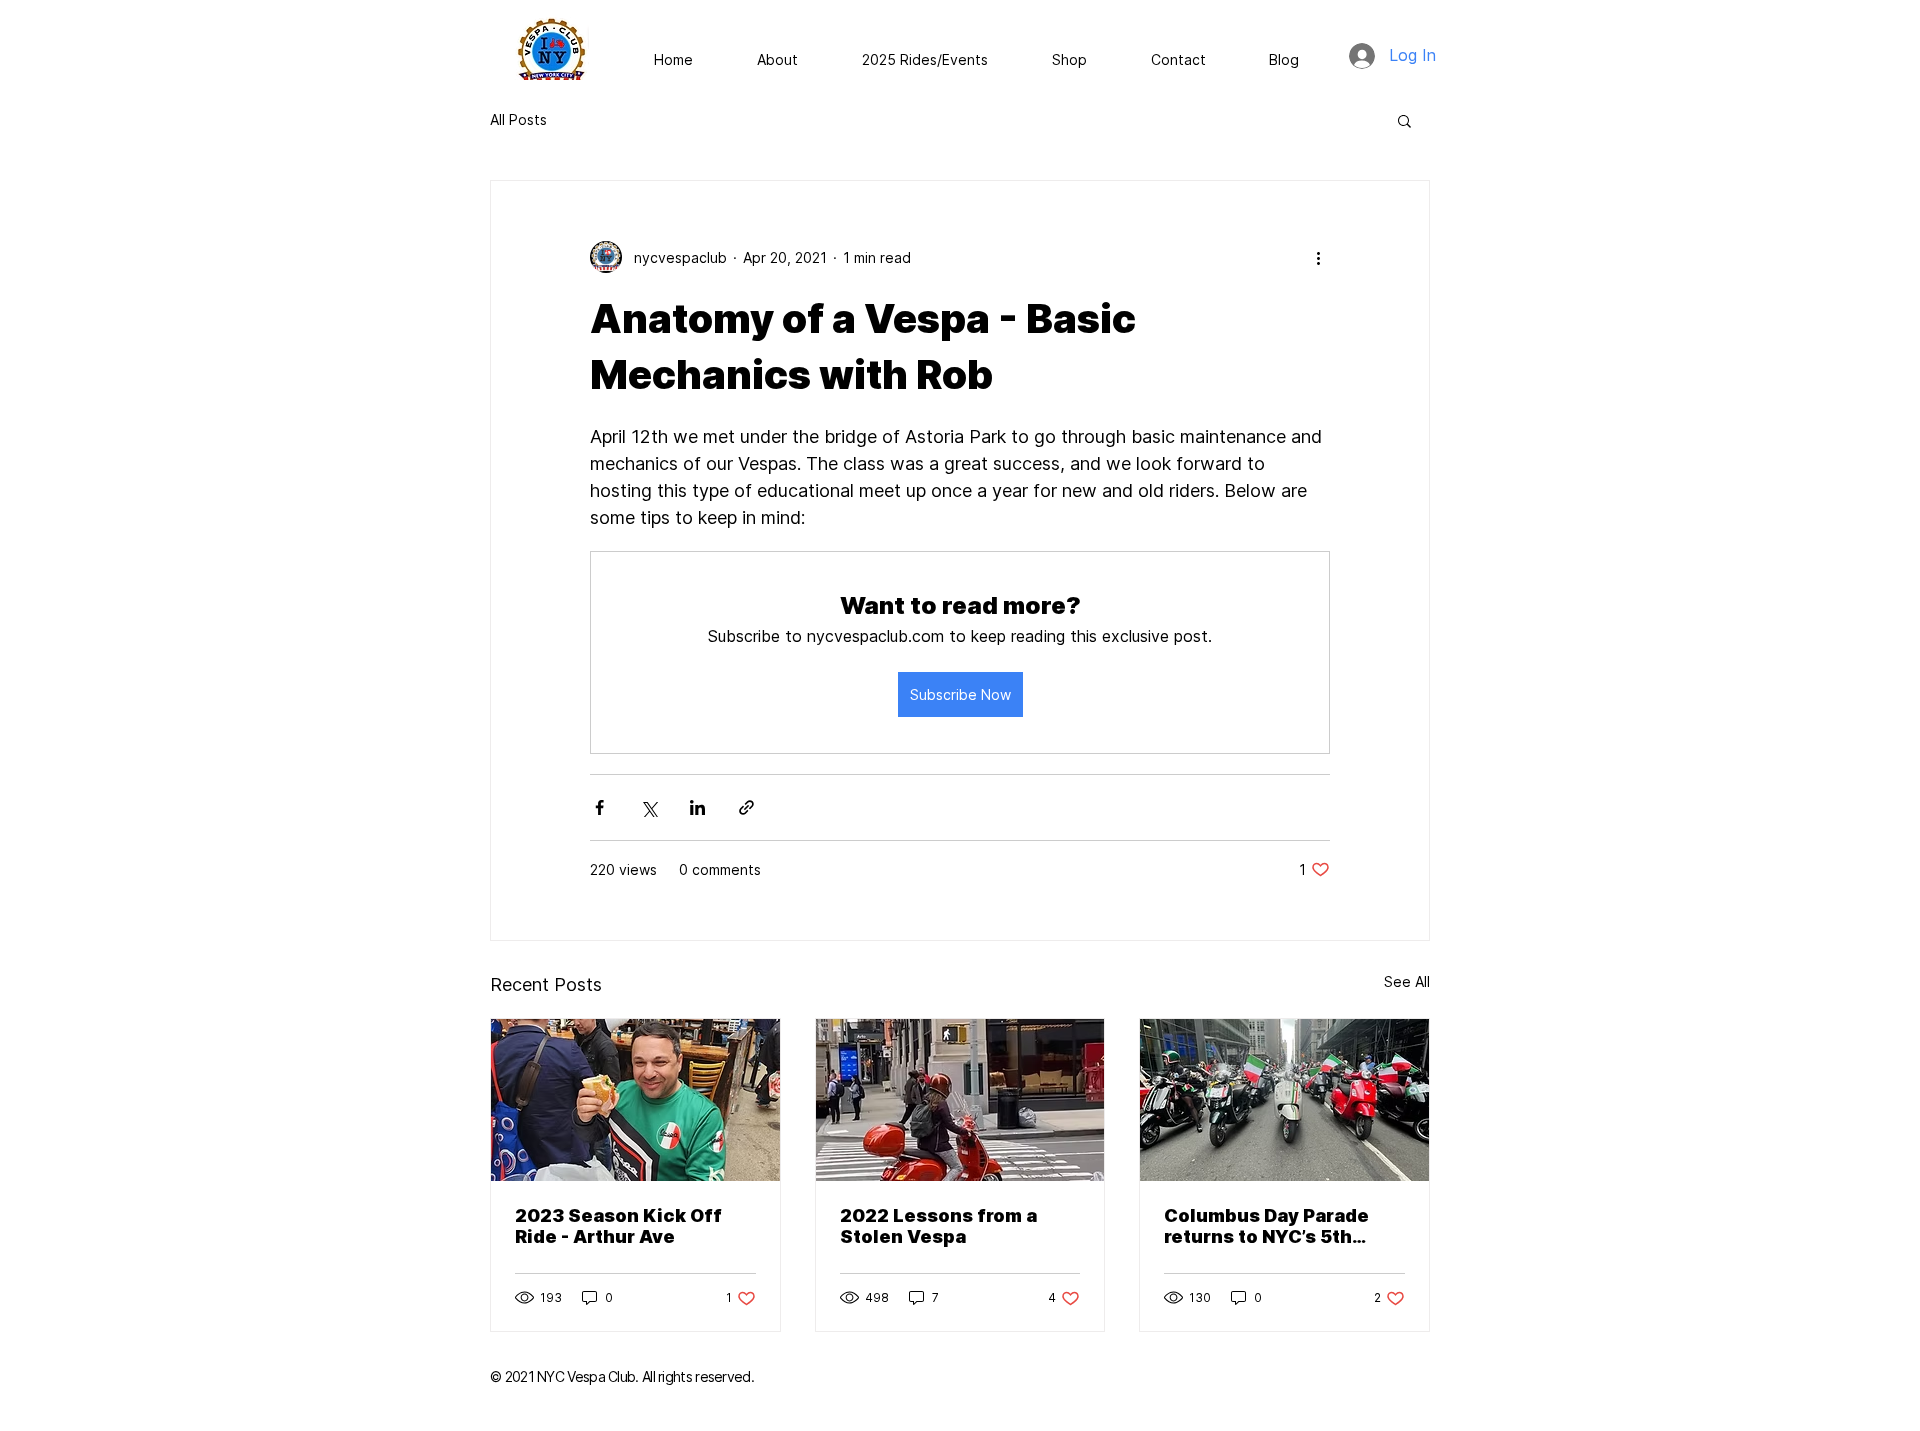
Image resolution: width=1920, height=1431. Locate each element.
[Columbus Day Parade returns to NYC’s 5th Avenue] (1284, 1100)
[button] (1404, 120)
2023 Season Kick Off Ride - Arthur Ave (618, 1226)
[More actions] (1318, 257)
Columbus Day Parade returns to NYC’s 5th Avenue (1266, 1226)
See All (1407, 981)
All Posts (518, 119)
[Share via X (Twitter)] (648, 807)
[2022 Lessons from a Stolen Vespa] (960, 1100)
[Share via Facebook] (599, 807)
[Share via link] (746, 807)
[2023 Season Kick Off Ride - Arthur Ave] (635, 1100)
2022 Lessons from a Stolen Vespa (938, 1226)
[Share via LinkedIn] (697, 807)
